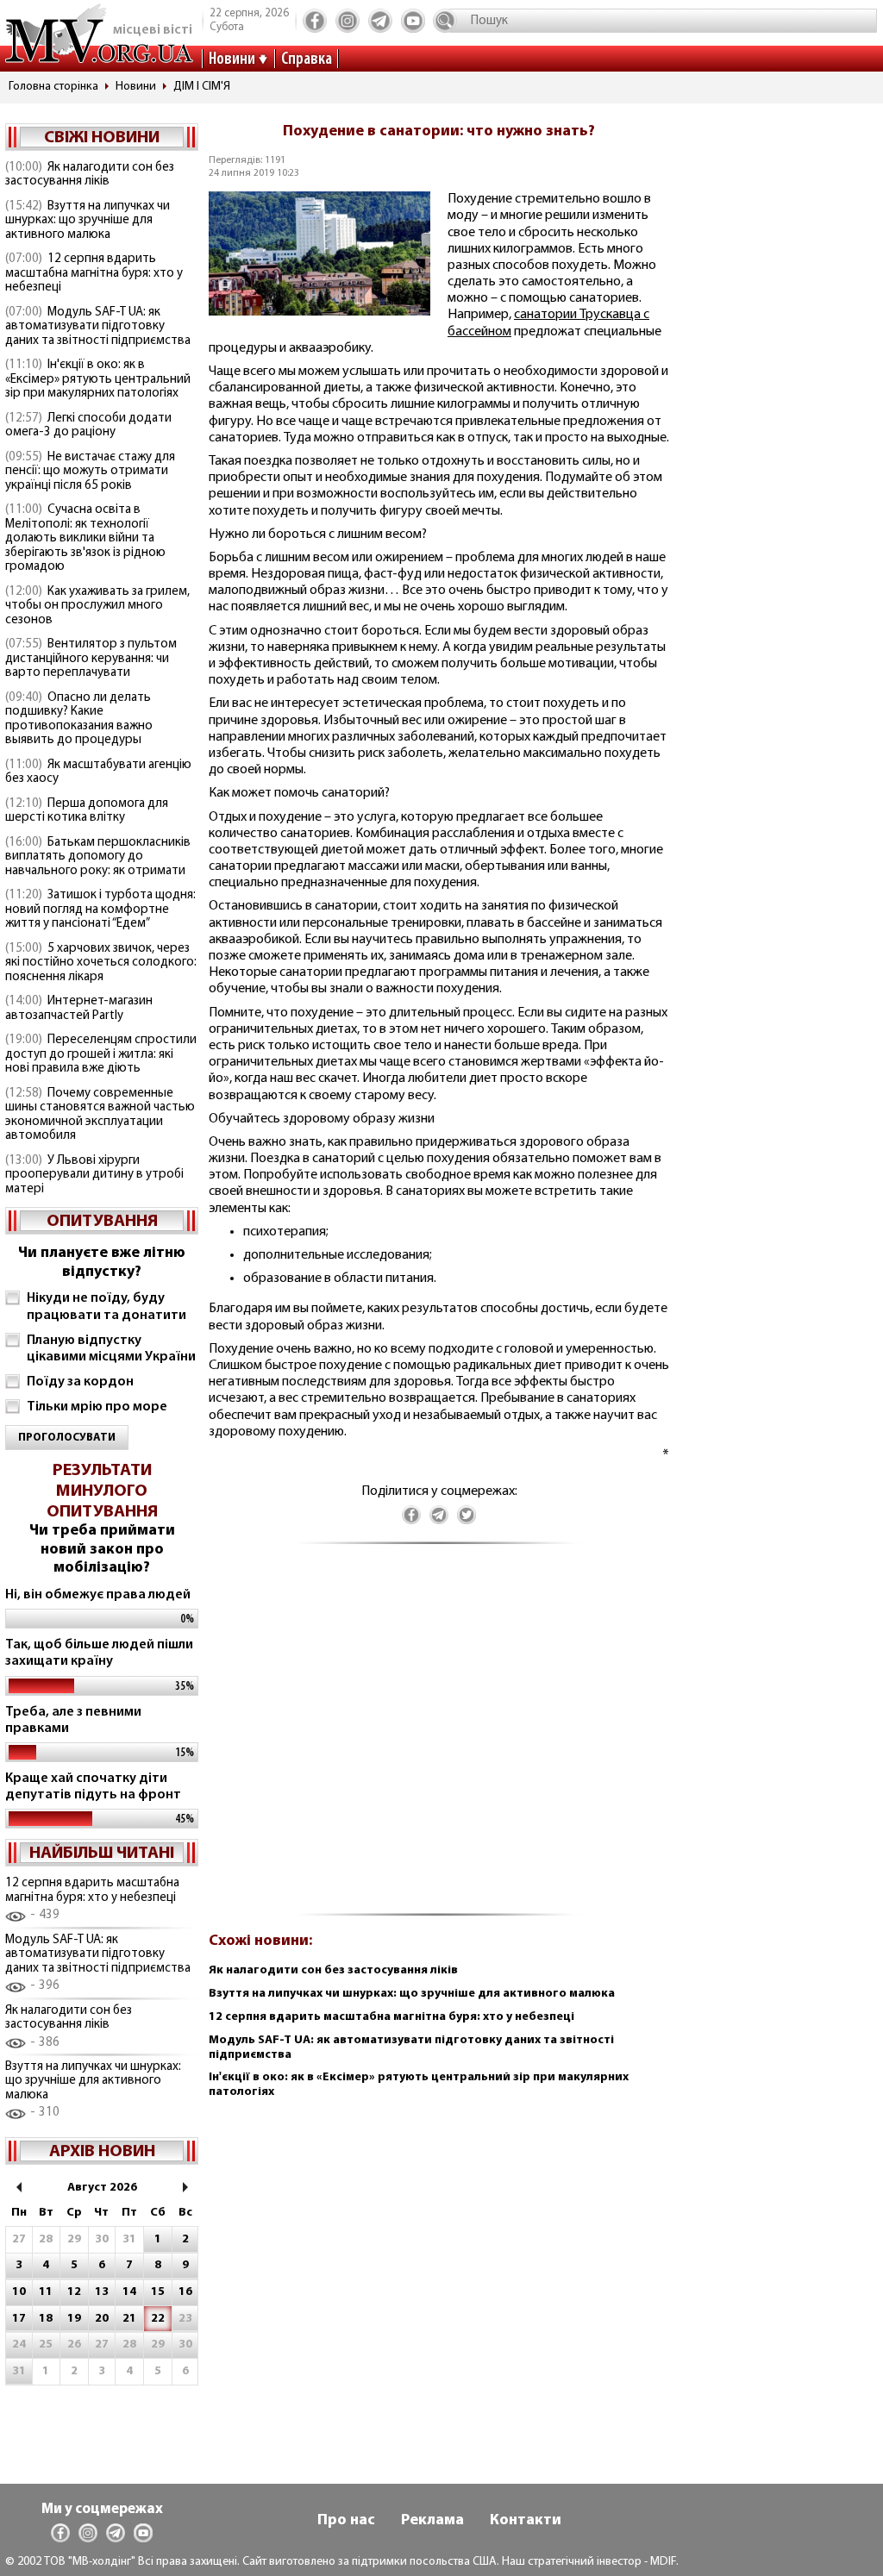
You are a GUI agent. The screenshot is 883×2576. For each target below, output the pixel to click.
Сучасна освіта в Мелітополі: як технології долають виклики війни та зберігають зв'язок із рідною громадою (85, 538)
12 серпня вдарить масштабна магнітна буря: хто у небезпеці (94, 273)
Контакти (526, 2521)
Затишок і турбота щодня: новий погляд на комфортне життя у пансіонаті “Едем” (100, 910)
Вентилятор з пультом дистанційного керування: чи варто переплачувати (91, 659)
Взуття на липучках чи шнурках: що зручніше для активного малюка (88, 221)
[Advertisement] (439, 1738)
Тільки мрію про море (97, 1407)
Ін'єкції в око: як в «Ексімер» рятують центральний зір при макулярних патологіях (98, 379)
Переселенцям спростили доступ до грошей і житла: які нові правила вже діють (101, 1054)
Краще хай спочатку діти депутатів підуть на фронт (93, 1787)
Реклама (432, 2521)
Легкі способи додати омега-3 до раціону (88, 426)
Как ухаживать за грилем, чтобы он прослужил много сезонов (97, 606)
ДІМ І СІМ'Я (202, 87)
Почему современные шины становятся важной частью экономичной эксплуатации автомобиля (100, 1115)
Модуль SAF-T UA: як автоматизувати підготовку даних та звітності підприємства (98, 327)
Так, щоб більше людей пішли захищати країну (99, 1653)
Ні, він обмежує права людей (98, 1595)
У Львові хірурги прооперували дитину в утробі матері (94, 1175)
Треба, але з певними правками (73, 1720)
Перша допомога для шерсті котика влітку (87, 811)
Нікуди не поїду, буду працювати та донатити (106, 1307)
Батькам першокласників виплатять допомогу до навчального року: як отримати (98, 857)
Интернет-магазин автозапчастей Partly (79, 1009)
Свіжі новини (102, 138)
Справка (307, 59)
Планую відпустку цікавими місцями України (111, 1349)
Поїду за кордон (80, 1382)
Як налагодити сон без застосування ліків (90, 175)
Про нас (346, 2521)
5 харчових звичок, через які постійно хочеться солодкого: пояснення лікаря (101, 963)
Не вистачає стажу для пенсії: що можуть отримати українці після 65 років (90, 472)
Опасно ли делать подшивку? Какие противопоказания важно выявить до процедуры (79, 719)
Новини (232, 59)
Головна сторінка (53, 87)
